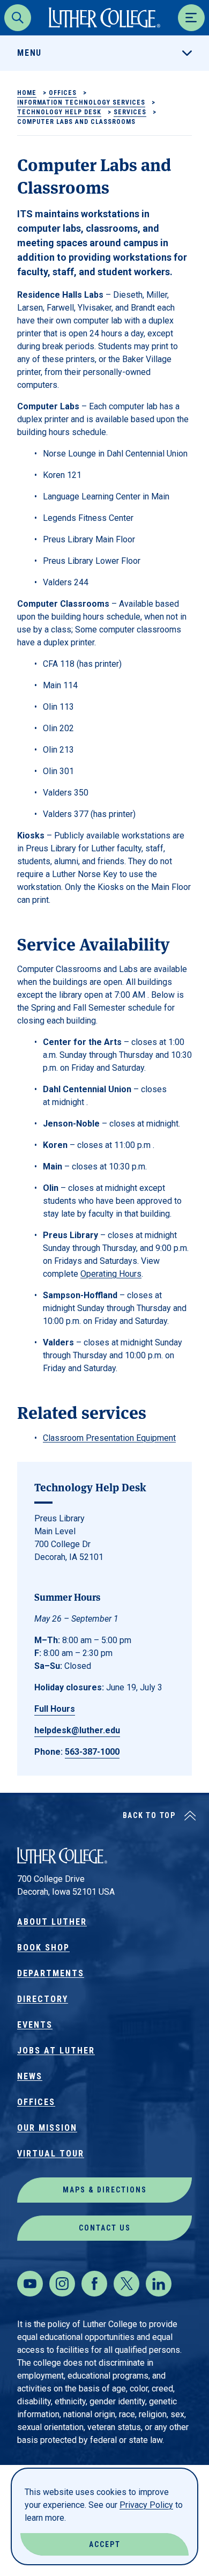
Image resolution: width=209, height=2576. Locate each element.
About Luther (52, 1922)
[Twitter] (126, 2284)
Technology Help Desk (59, 112)
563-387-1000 (92, 1752)
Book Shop (43, 1948)
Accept (105, 2544)
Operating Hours (111, 1274)
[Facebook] (94, 2284)
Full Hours (55, 1709)
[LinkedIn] (159, 2284)
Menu (29, 53)
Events (35, 2025)
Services (130, 112)
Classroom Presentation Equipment (109, 1438)
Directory (43, 1999)
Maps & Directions (105, 2190)
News (30, 2076)
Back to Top (149, 1815)
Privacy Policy (146, 2505)
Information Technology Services (81, 102)
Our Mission (47, 2128)
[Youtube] (30, 2284)
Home (27, 93)
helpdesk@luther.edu (77, 1730)
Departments (51, 1973)
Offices (63, 93)
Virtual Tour (51, 2154)
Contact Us (105, 2228)
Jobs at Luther (56, 2051)
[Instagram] (62, 2284)
